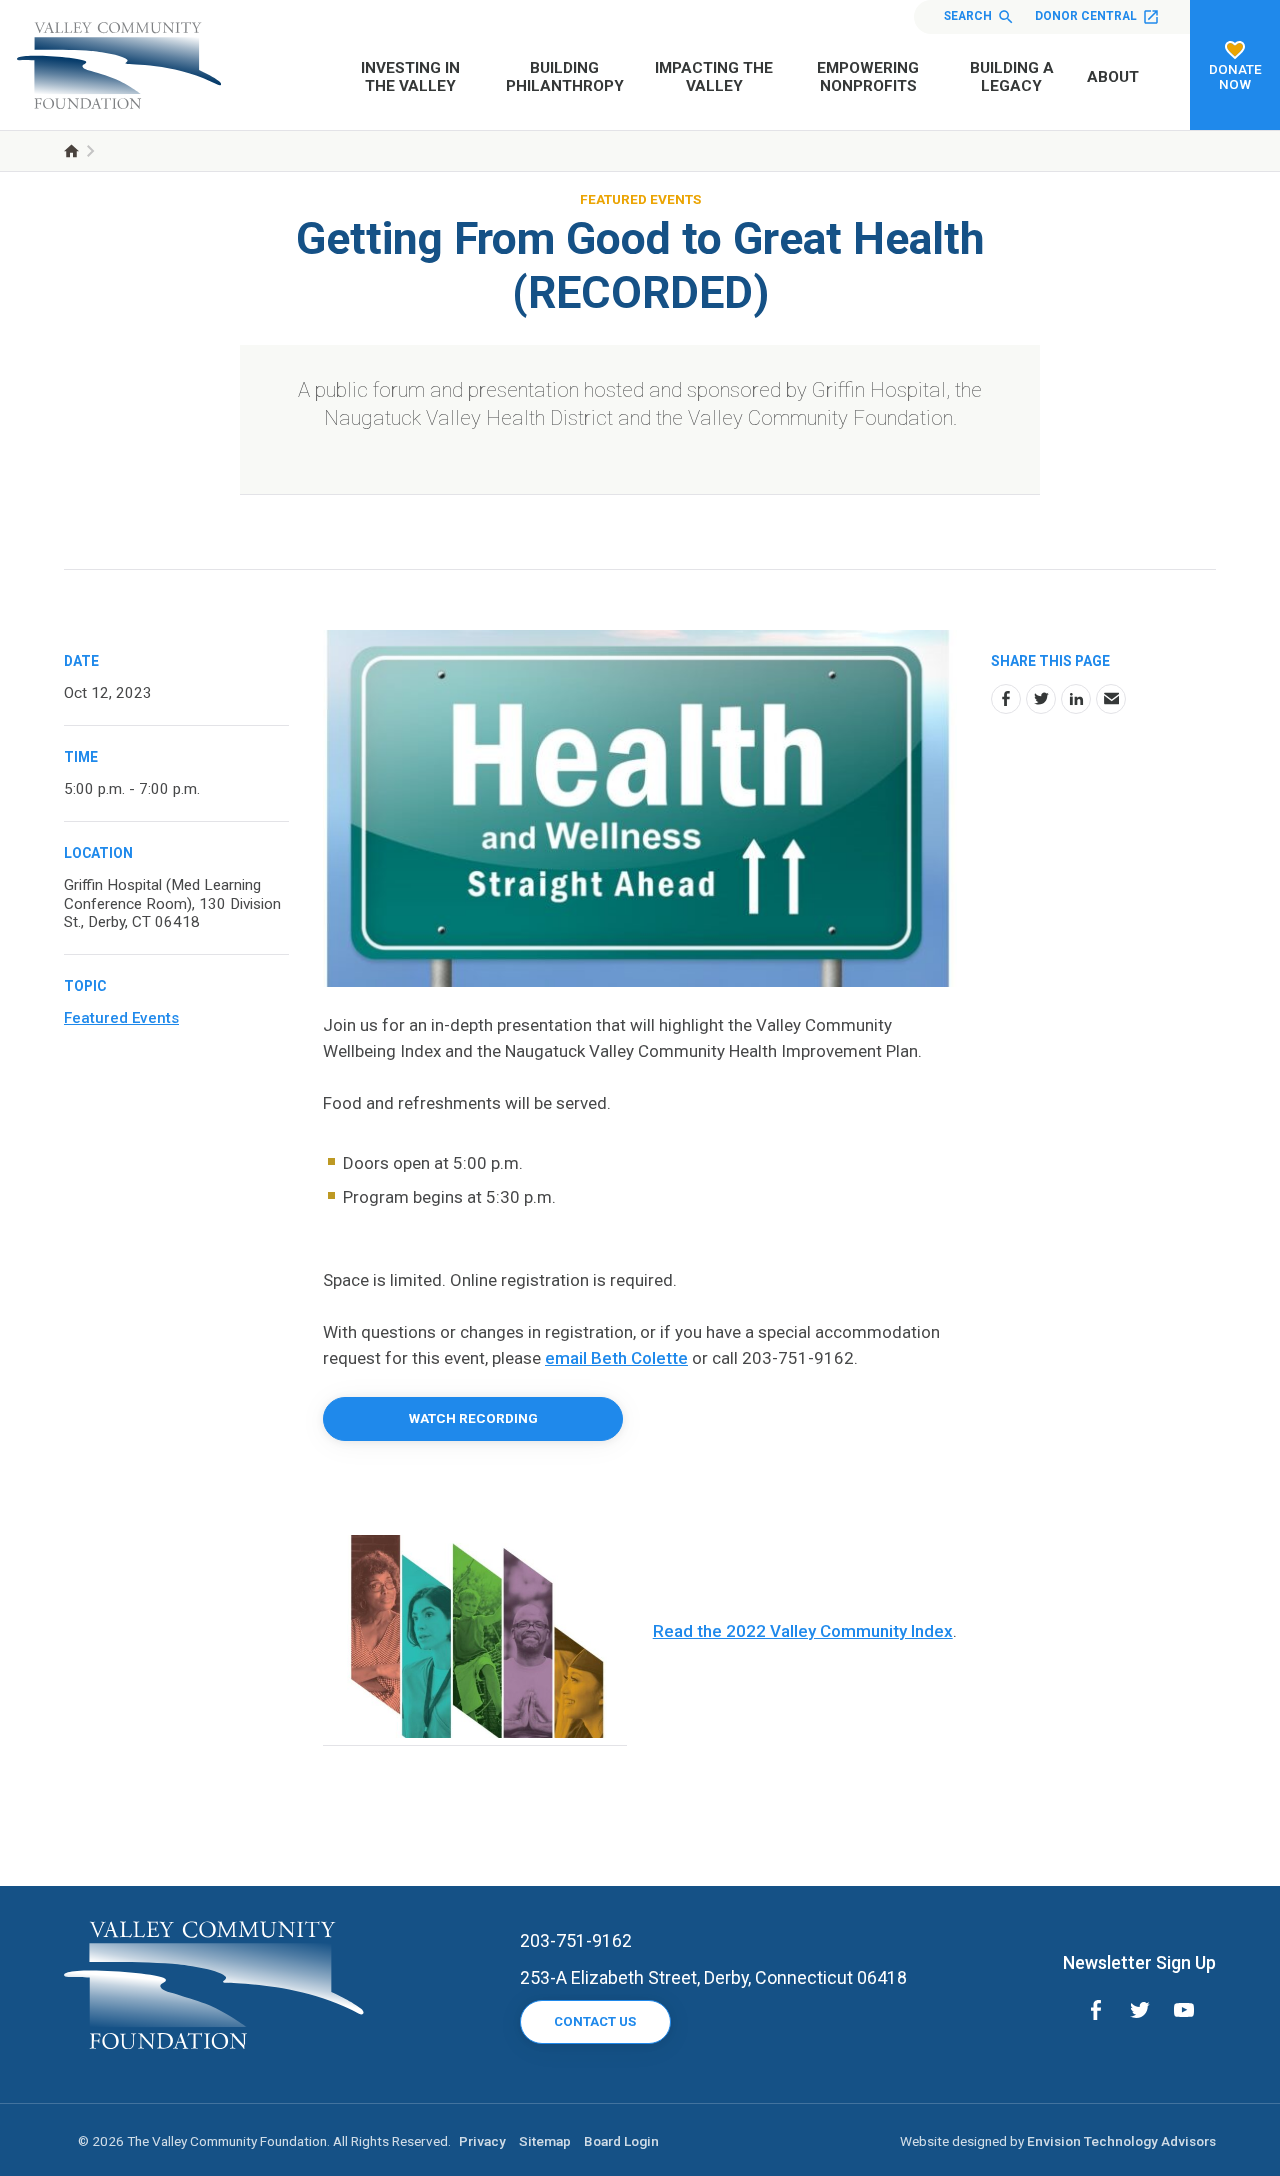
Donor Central (1086, 16)
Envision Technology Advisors (1121, 2141)
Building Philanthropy (565, 77)
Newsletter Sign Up (1139, 1962)
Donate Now (1235, 76)
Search (968, 16)
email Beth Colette (616, 1358)
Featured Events (640, 199)
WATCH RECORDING (473, 1418)
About (1113, 77)
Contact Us (595, 2021)
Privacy (482, 2141)
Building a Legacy (1012, 77)
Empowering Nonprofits (868, 77)
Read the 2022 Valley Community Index (803, 1631)
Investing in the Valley (410, 77)
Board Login (621, 2141)
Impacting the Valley (714, 77)
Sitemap (545, 2141)
